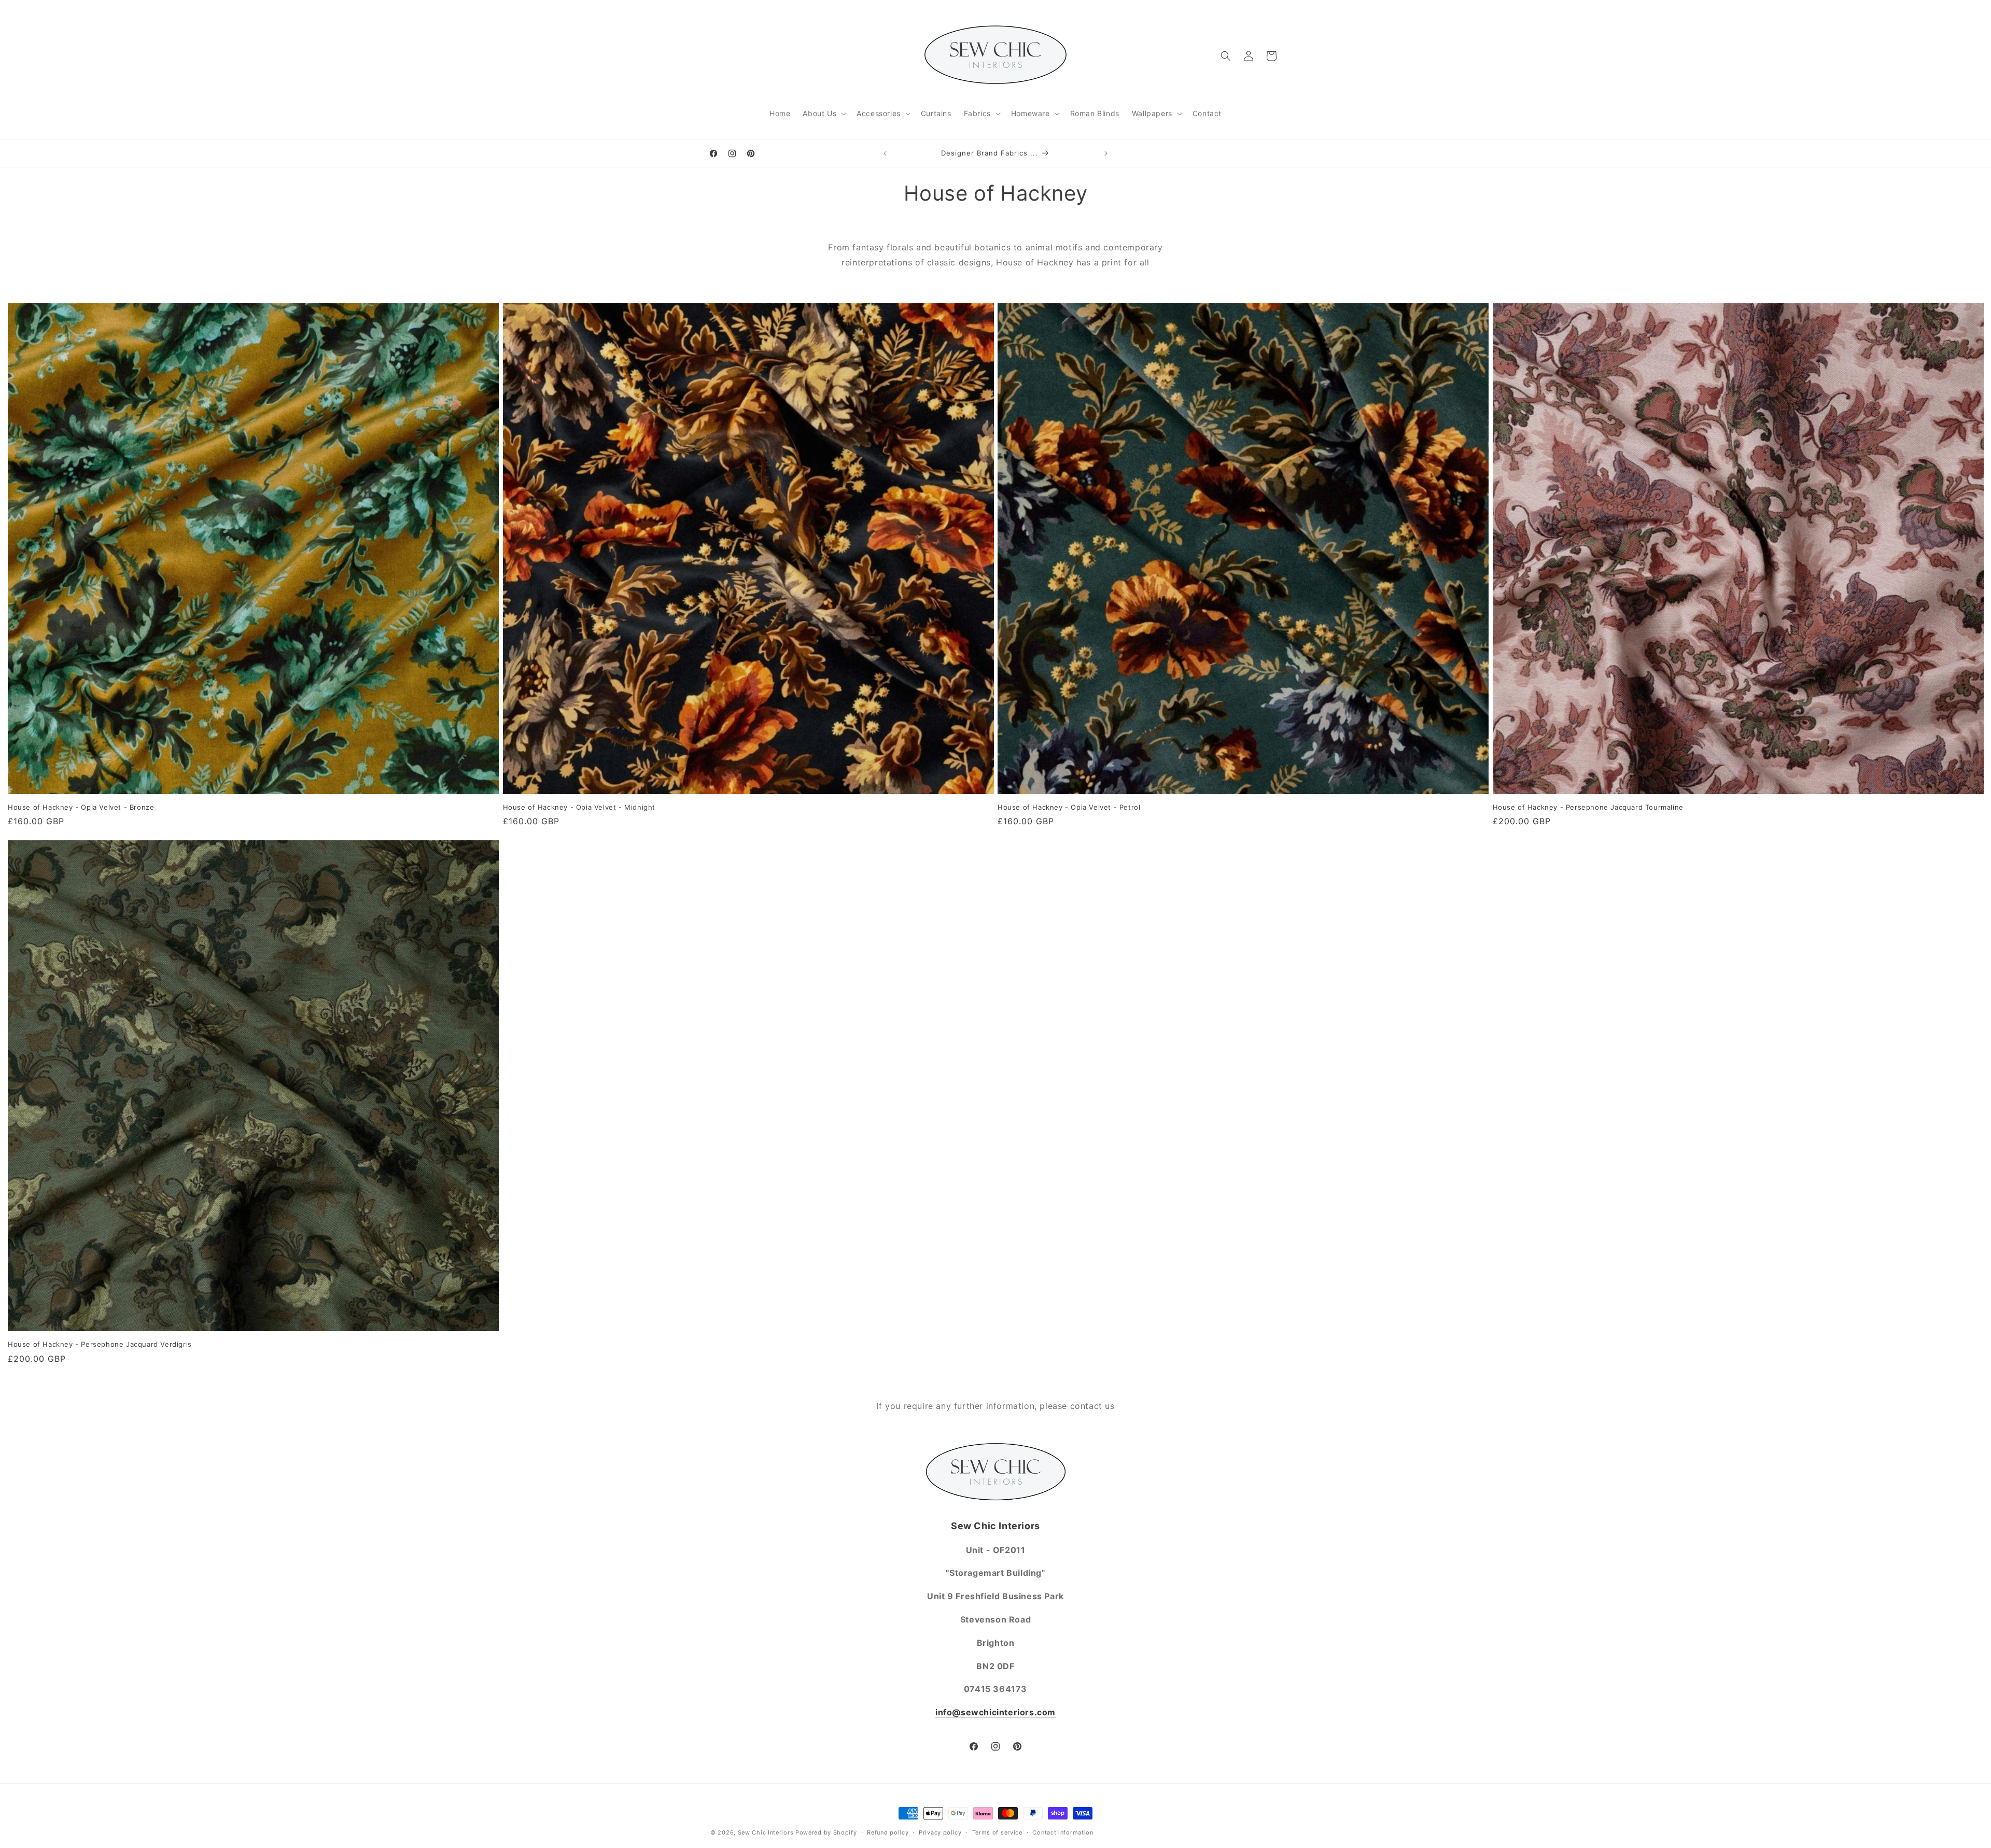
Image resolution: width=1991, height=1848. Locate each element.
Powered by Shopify (826, 1832)
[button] (823, 114)
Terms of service (997, 1832)
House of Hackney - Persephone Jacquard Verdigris (100, 1344)
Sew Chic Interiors (766, 1832)
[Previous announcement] (885, 153)
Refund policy (888, 1832)
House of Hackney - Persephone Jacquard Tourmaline (1588, 807)
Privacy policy (940, 1832)
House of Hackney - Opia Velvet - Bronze (81, 807)
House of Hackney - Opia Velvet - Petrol (1069, 807)
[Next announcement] (1106, 153)
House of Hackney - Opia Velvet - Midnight (579, 807)
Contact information (1063, 1832)
